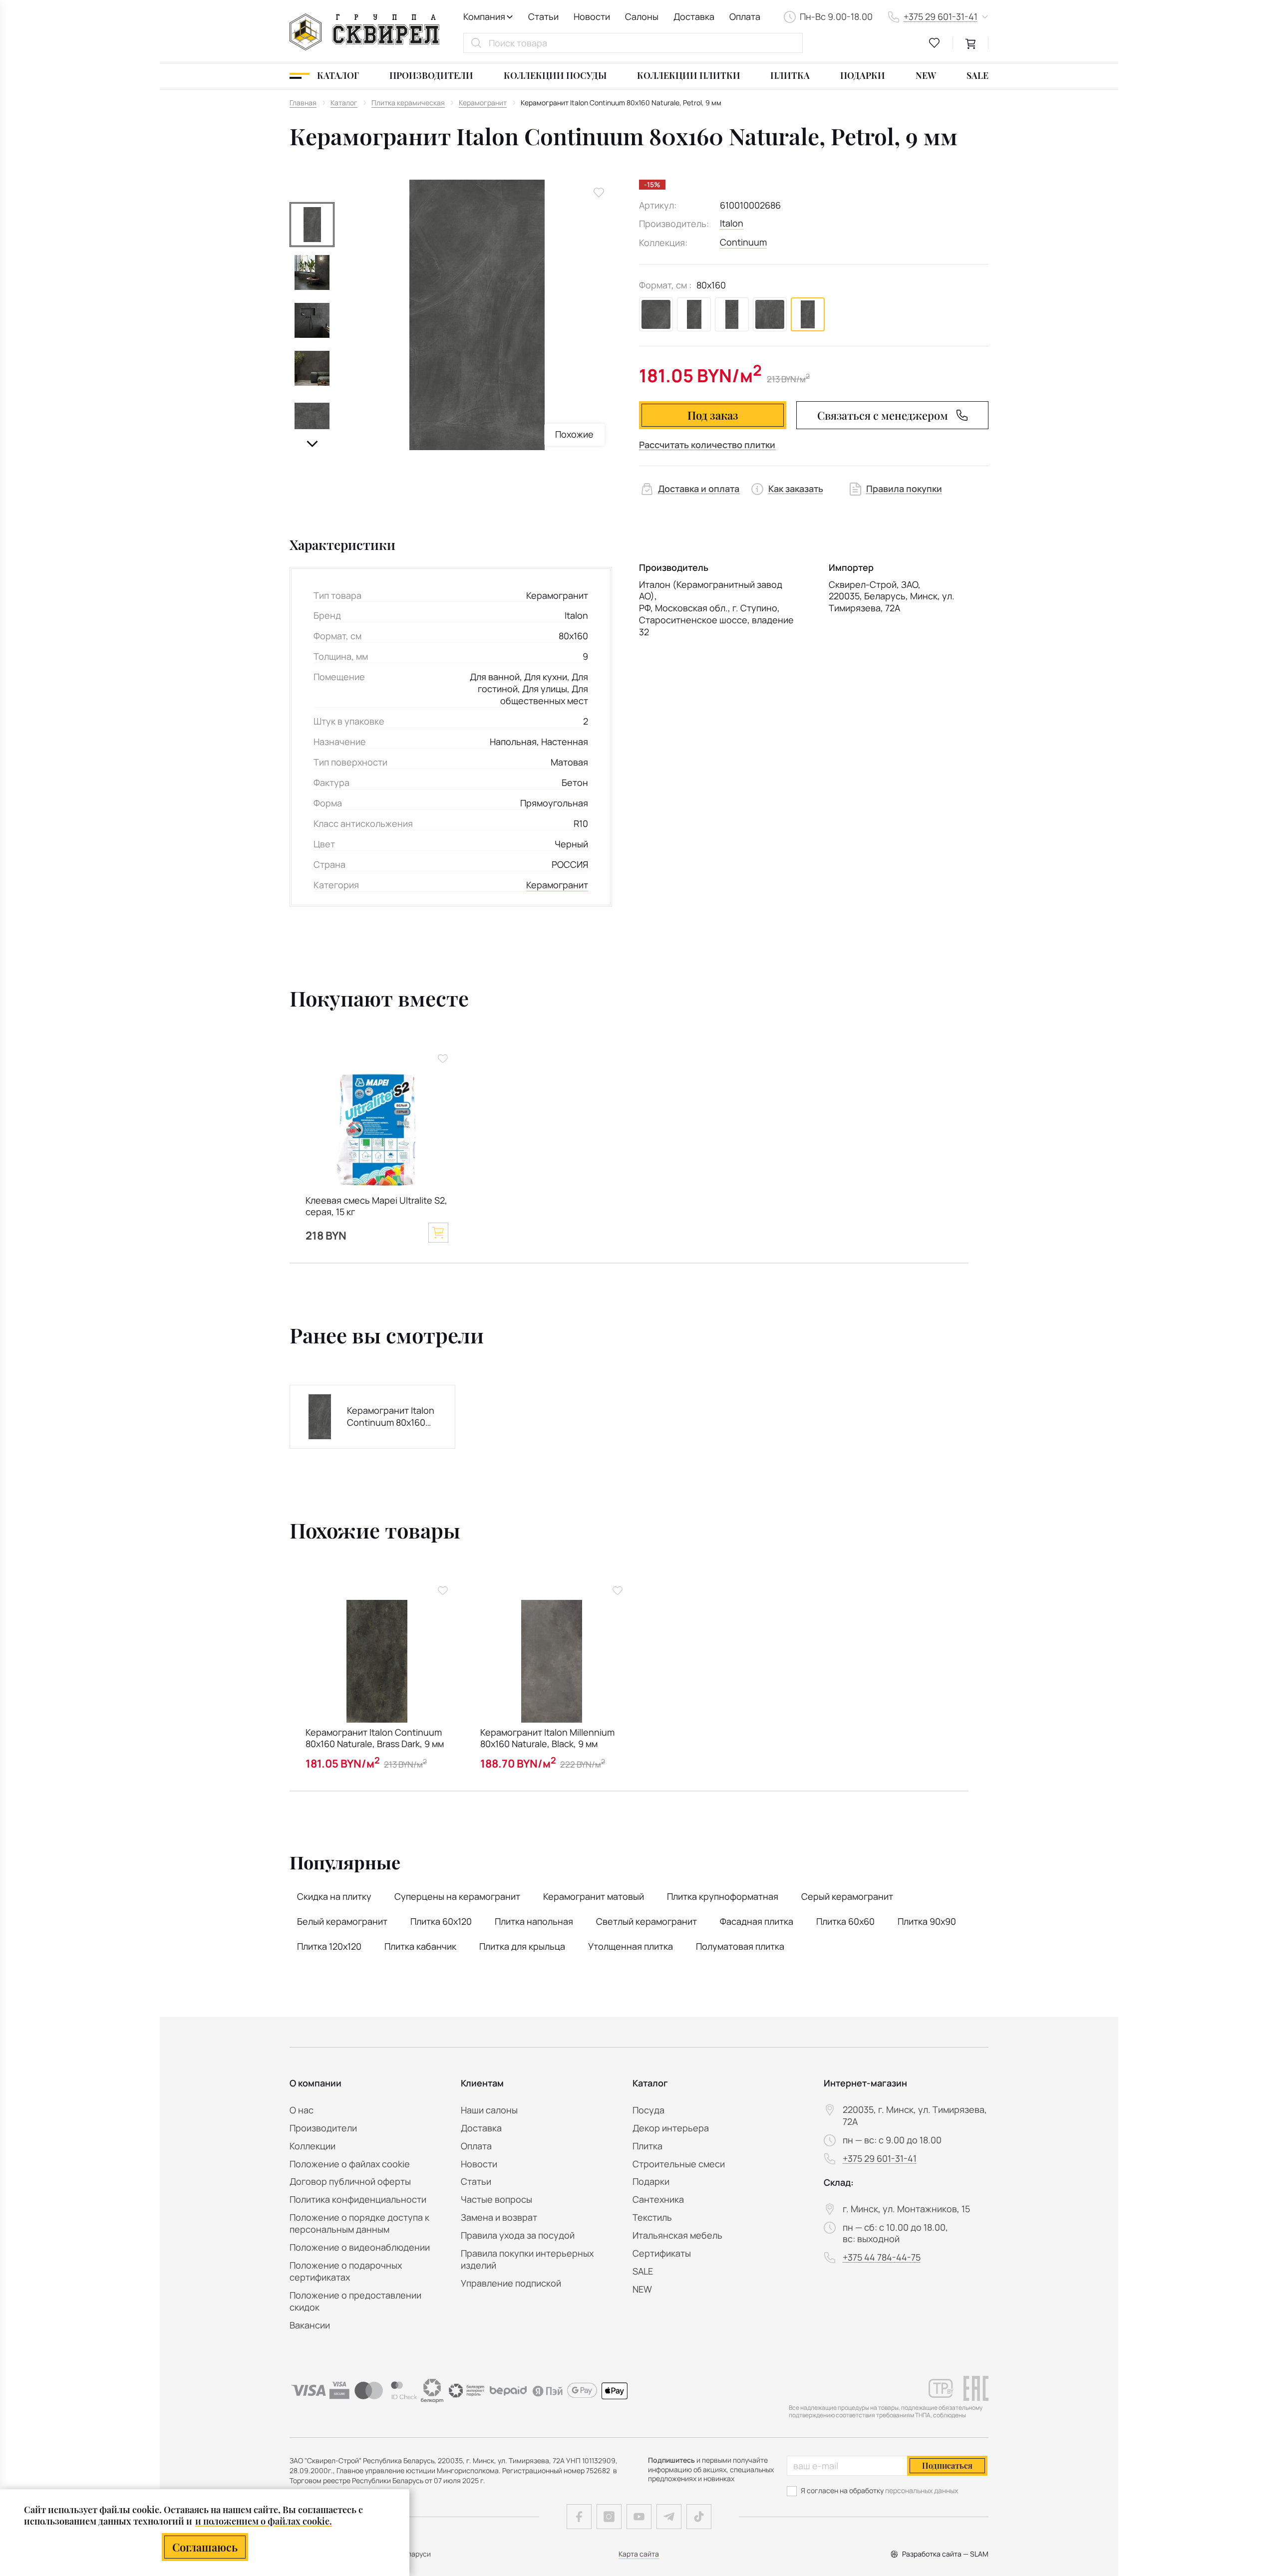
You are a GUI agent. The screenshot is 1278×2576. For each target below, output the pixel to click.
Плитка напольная (534, 1921)
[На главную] (364, 32)
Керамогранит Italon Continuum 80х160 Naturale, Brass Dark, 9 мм (375, 1738)
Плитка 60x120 (441, 1921)
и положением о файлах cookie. (264, 2521)
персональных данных (922, 2490)
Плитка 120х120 (329, 1946)
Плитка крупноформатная (723, 1896)
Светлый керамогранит (646, 1921)
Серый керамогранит (847, 1896)
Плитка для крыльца (522, 1946)
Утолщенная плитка (631, 1946)
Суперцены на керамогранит (457, 1896)
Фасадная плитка (757, 1921)
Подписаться (947, 2465)
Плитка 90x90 (927, 1921)
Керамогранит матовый (594, 1896)
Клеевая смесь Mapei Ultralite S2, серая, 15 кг (376, 1206)
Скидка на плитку (334, 1896)
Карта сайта (639, 2554)
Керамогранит (557, 885)
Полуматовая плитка (740, 1946)
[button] (312, 444)
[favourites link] (935, 43)
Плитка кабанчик (420, 1946)
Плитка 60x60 (845, 1921)
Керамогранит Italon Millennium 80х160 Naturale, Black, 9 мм (547, 1738)
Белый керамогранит (342, 1921)
